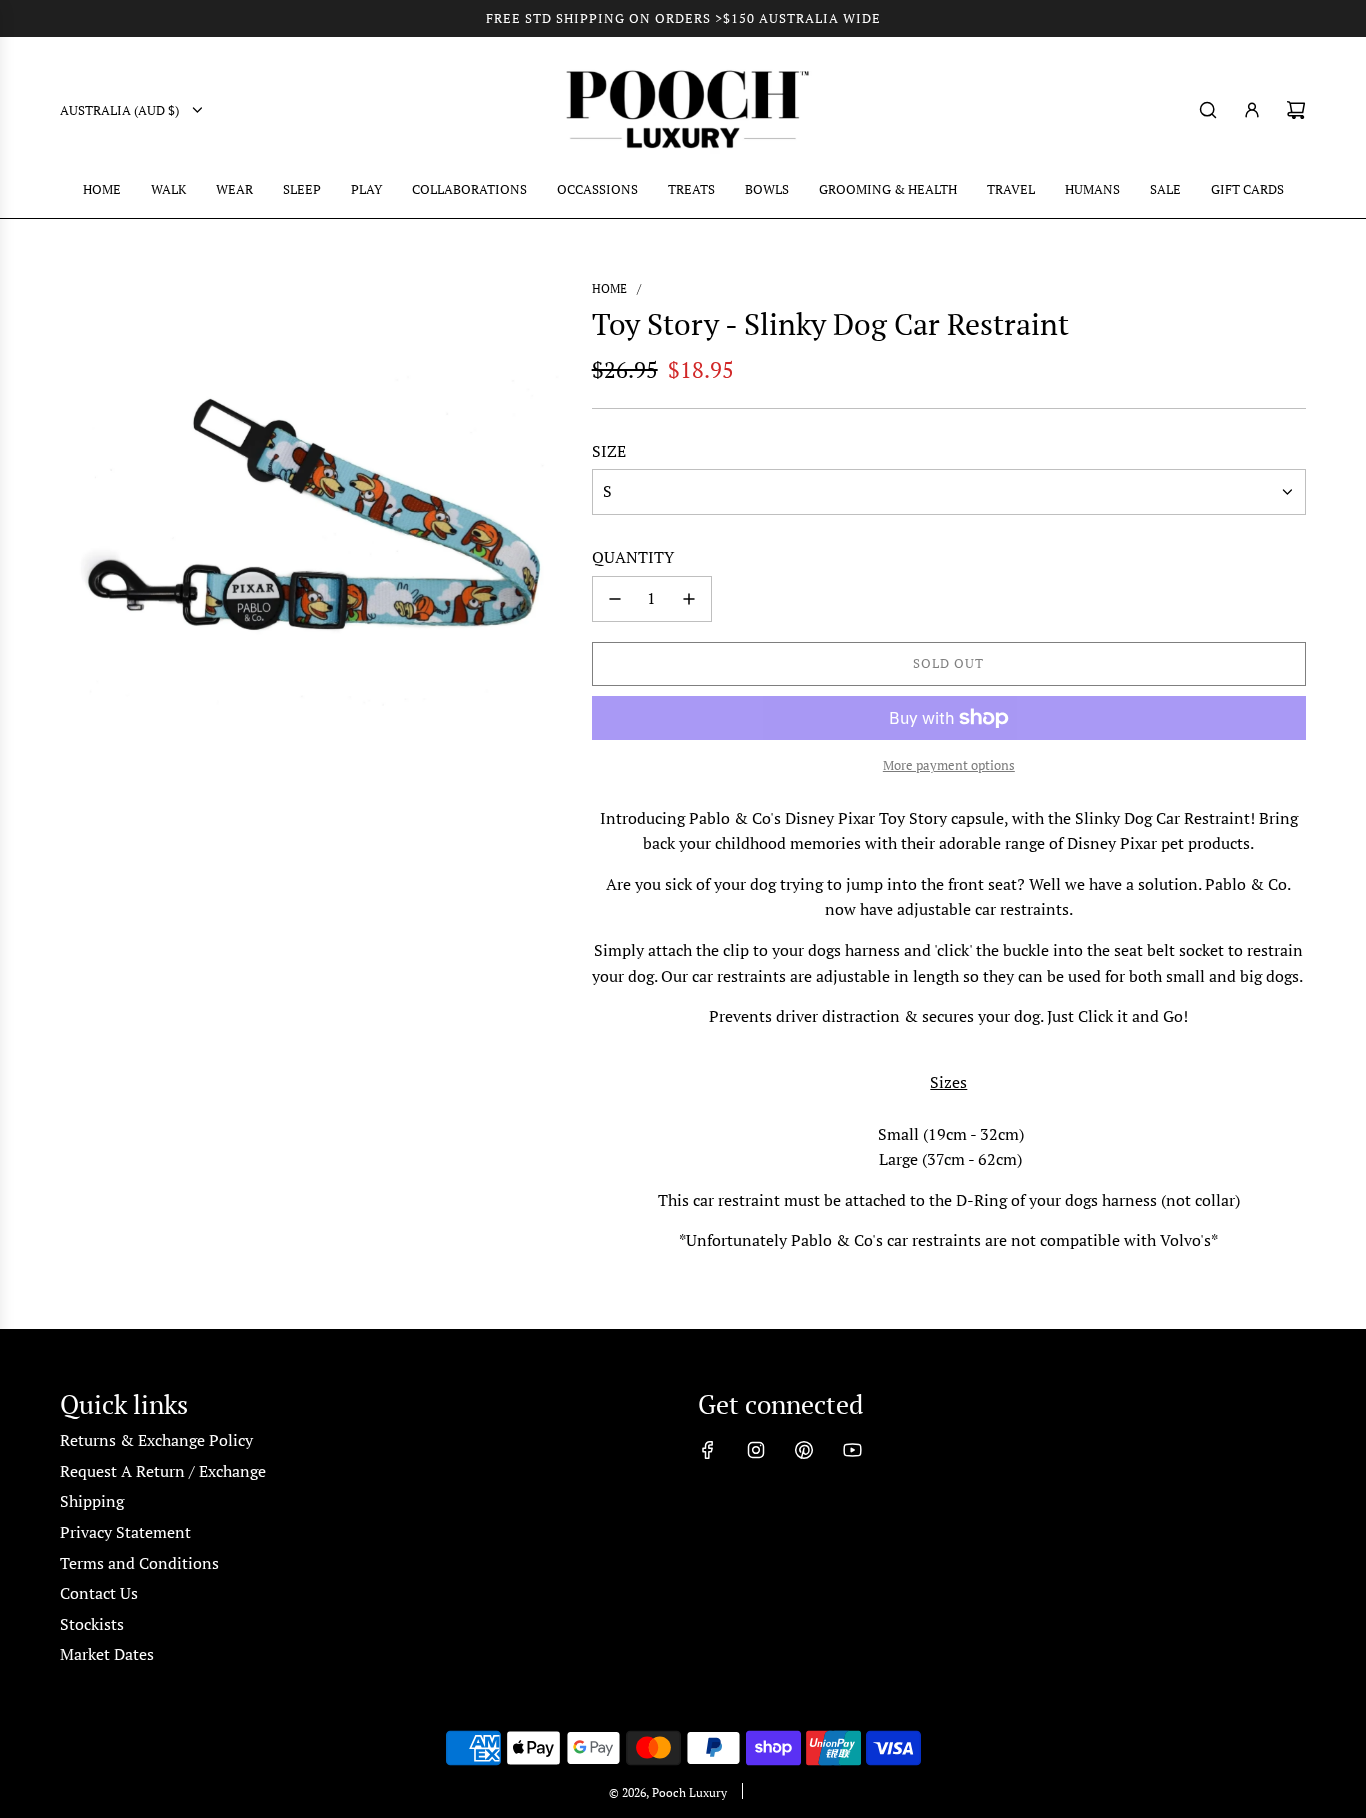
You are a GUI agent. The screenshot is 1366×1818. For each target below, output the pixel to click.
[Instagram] (756, 1450)
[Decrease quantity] (615, 599)
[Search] (1208, 110)
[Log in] (1252, 110)
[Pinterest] (804, 1450)
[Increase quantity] (689, 599)
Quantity (633, 557)
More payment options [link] (949, 765)
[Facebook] (708, 1450)
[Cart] (1296, 110)
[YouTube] (852, 1450)
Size (609, 451)
